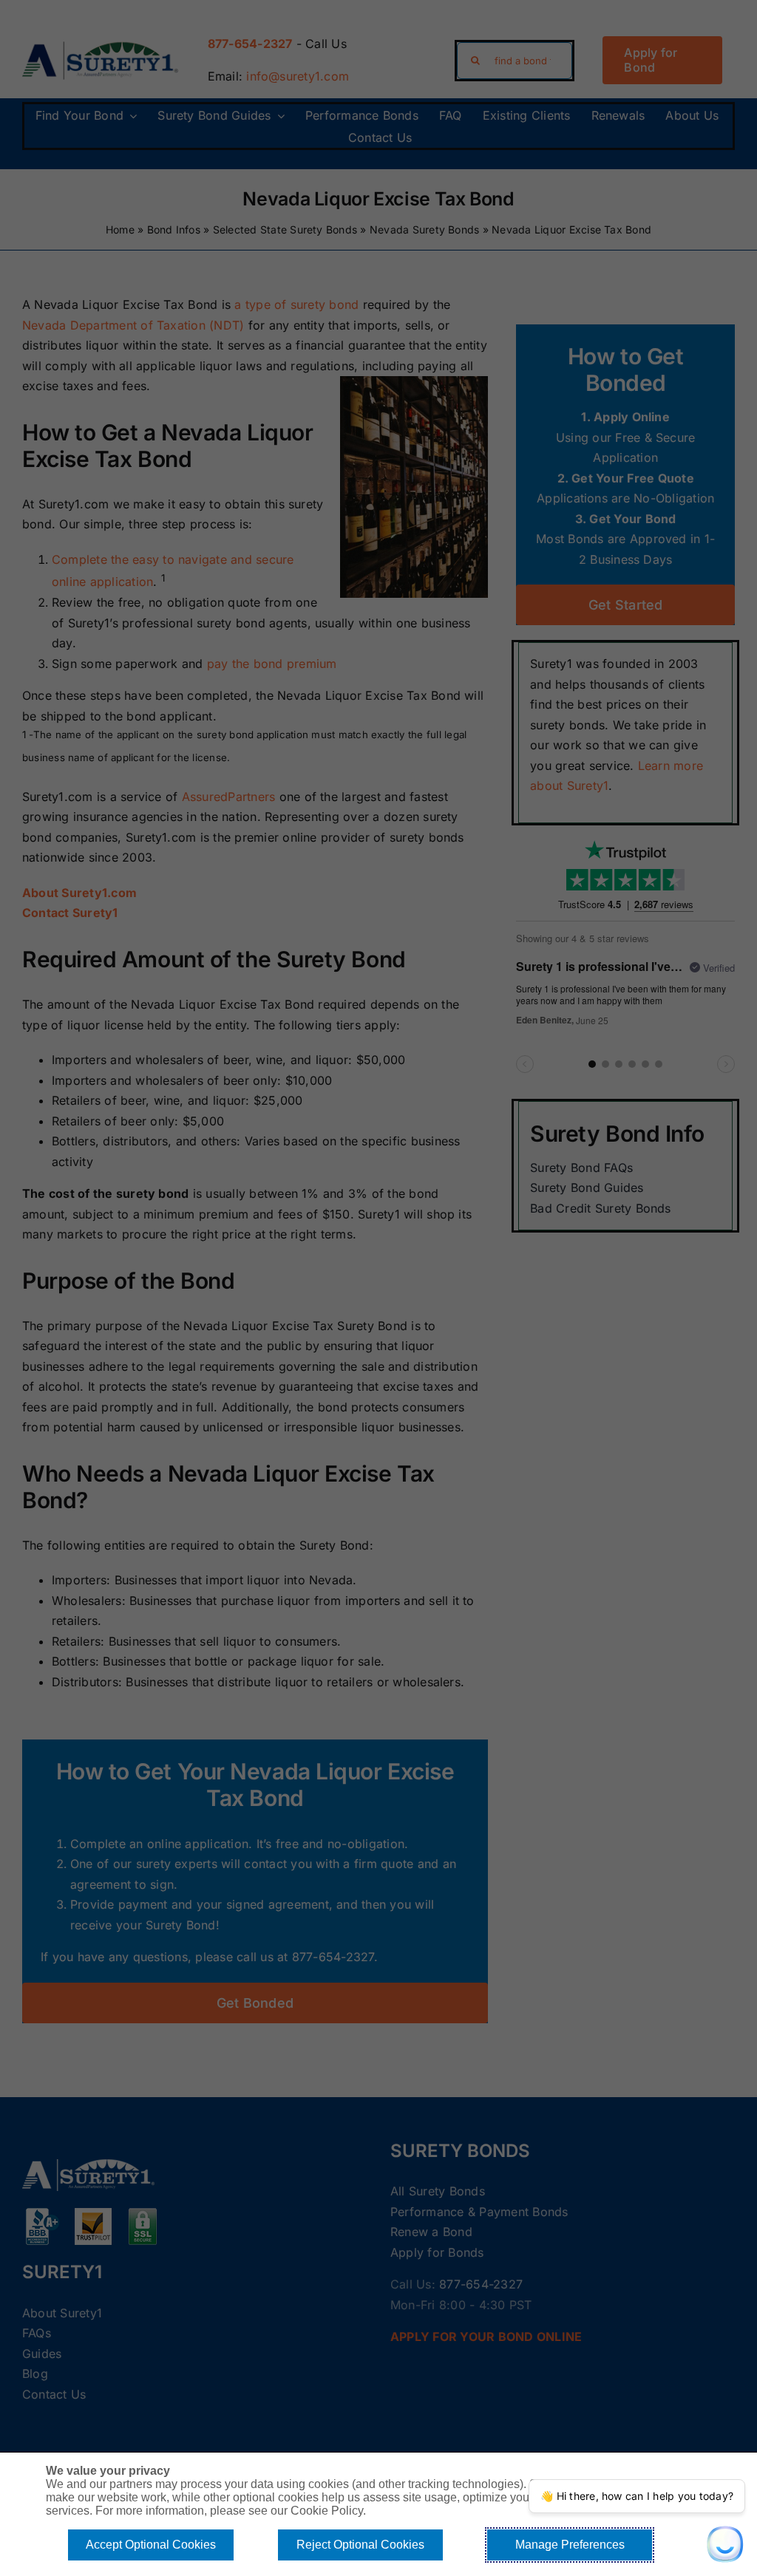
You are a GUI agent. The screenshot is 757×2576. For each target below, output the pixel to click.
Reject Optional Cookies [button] (360, 2545)
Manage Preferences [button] (570, 2545)
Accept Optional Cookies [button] (151, 2545)
